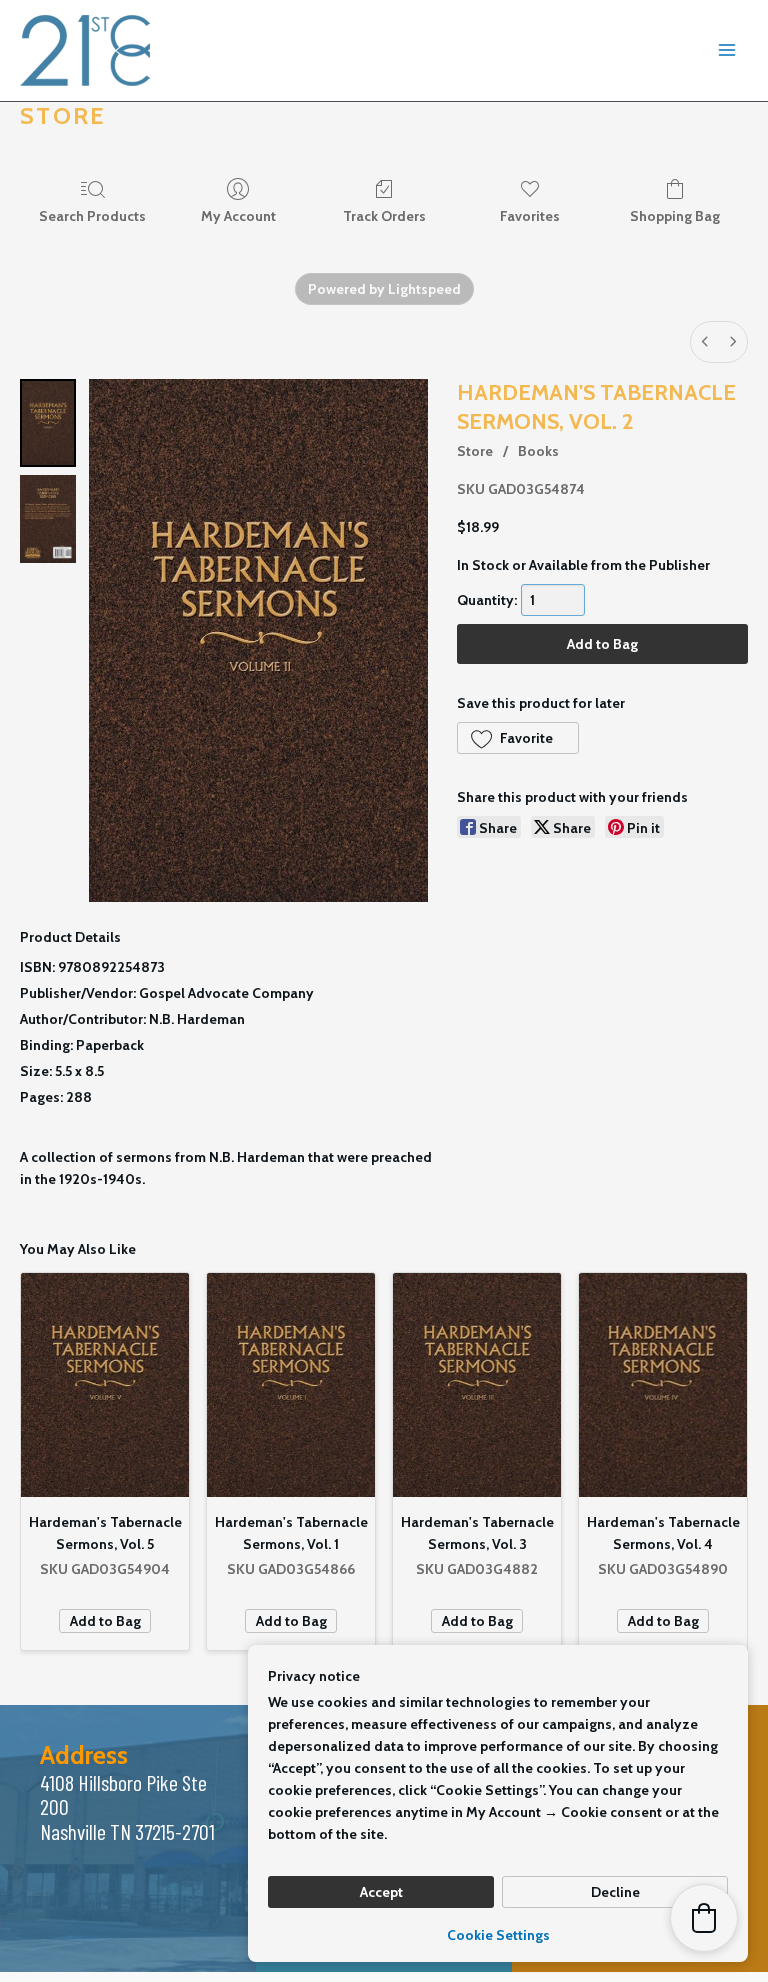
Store (475, 451)
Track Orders (384, 216)
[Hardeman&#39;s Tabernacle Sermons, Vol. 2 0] (48, 423)
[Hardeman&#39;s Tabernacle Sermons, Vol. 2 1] (48, 519)
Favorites (530, 216)
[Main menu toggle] (727, 51)
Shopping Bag (675, 216)
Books (538, 451)
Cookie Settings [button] (498, 1935)
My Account (238, 216)
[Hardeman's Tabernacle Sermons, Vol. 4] (663, 1385)
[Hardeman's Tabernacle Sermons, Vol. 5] (105, 1385)
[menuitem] (705, 342)
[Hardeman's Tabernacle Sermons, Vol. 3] (477, 1385)
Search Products (92, 216)
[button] (518, 738)
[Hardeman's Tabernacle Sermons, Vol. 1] (291, 1385)
